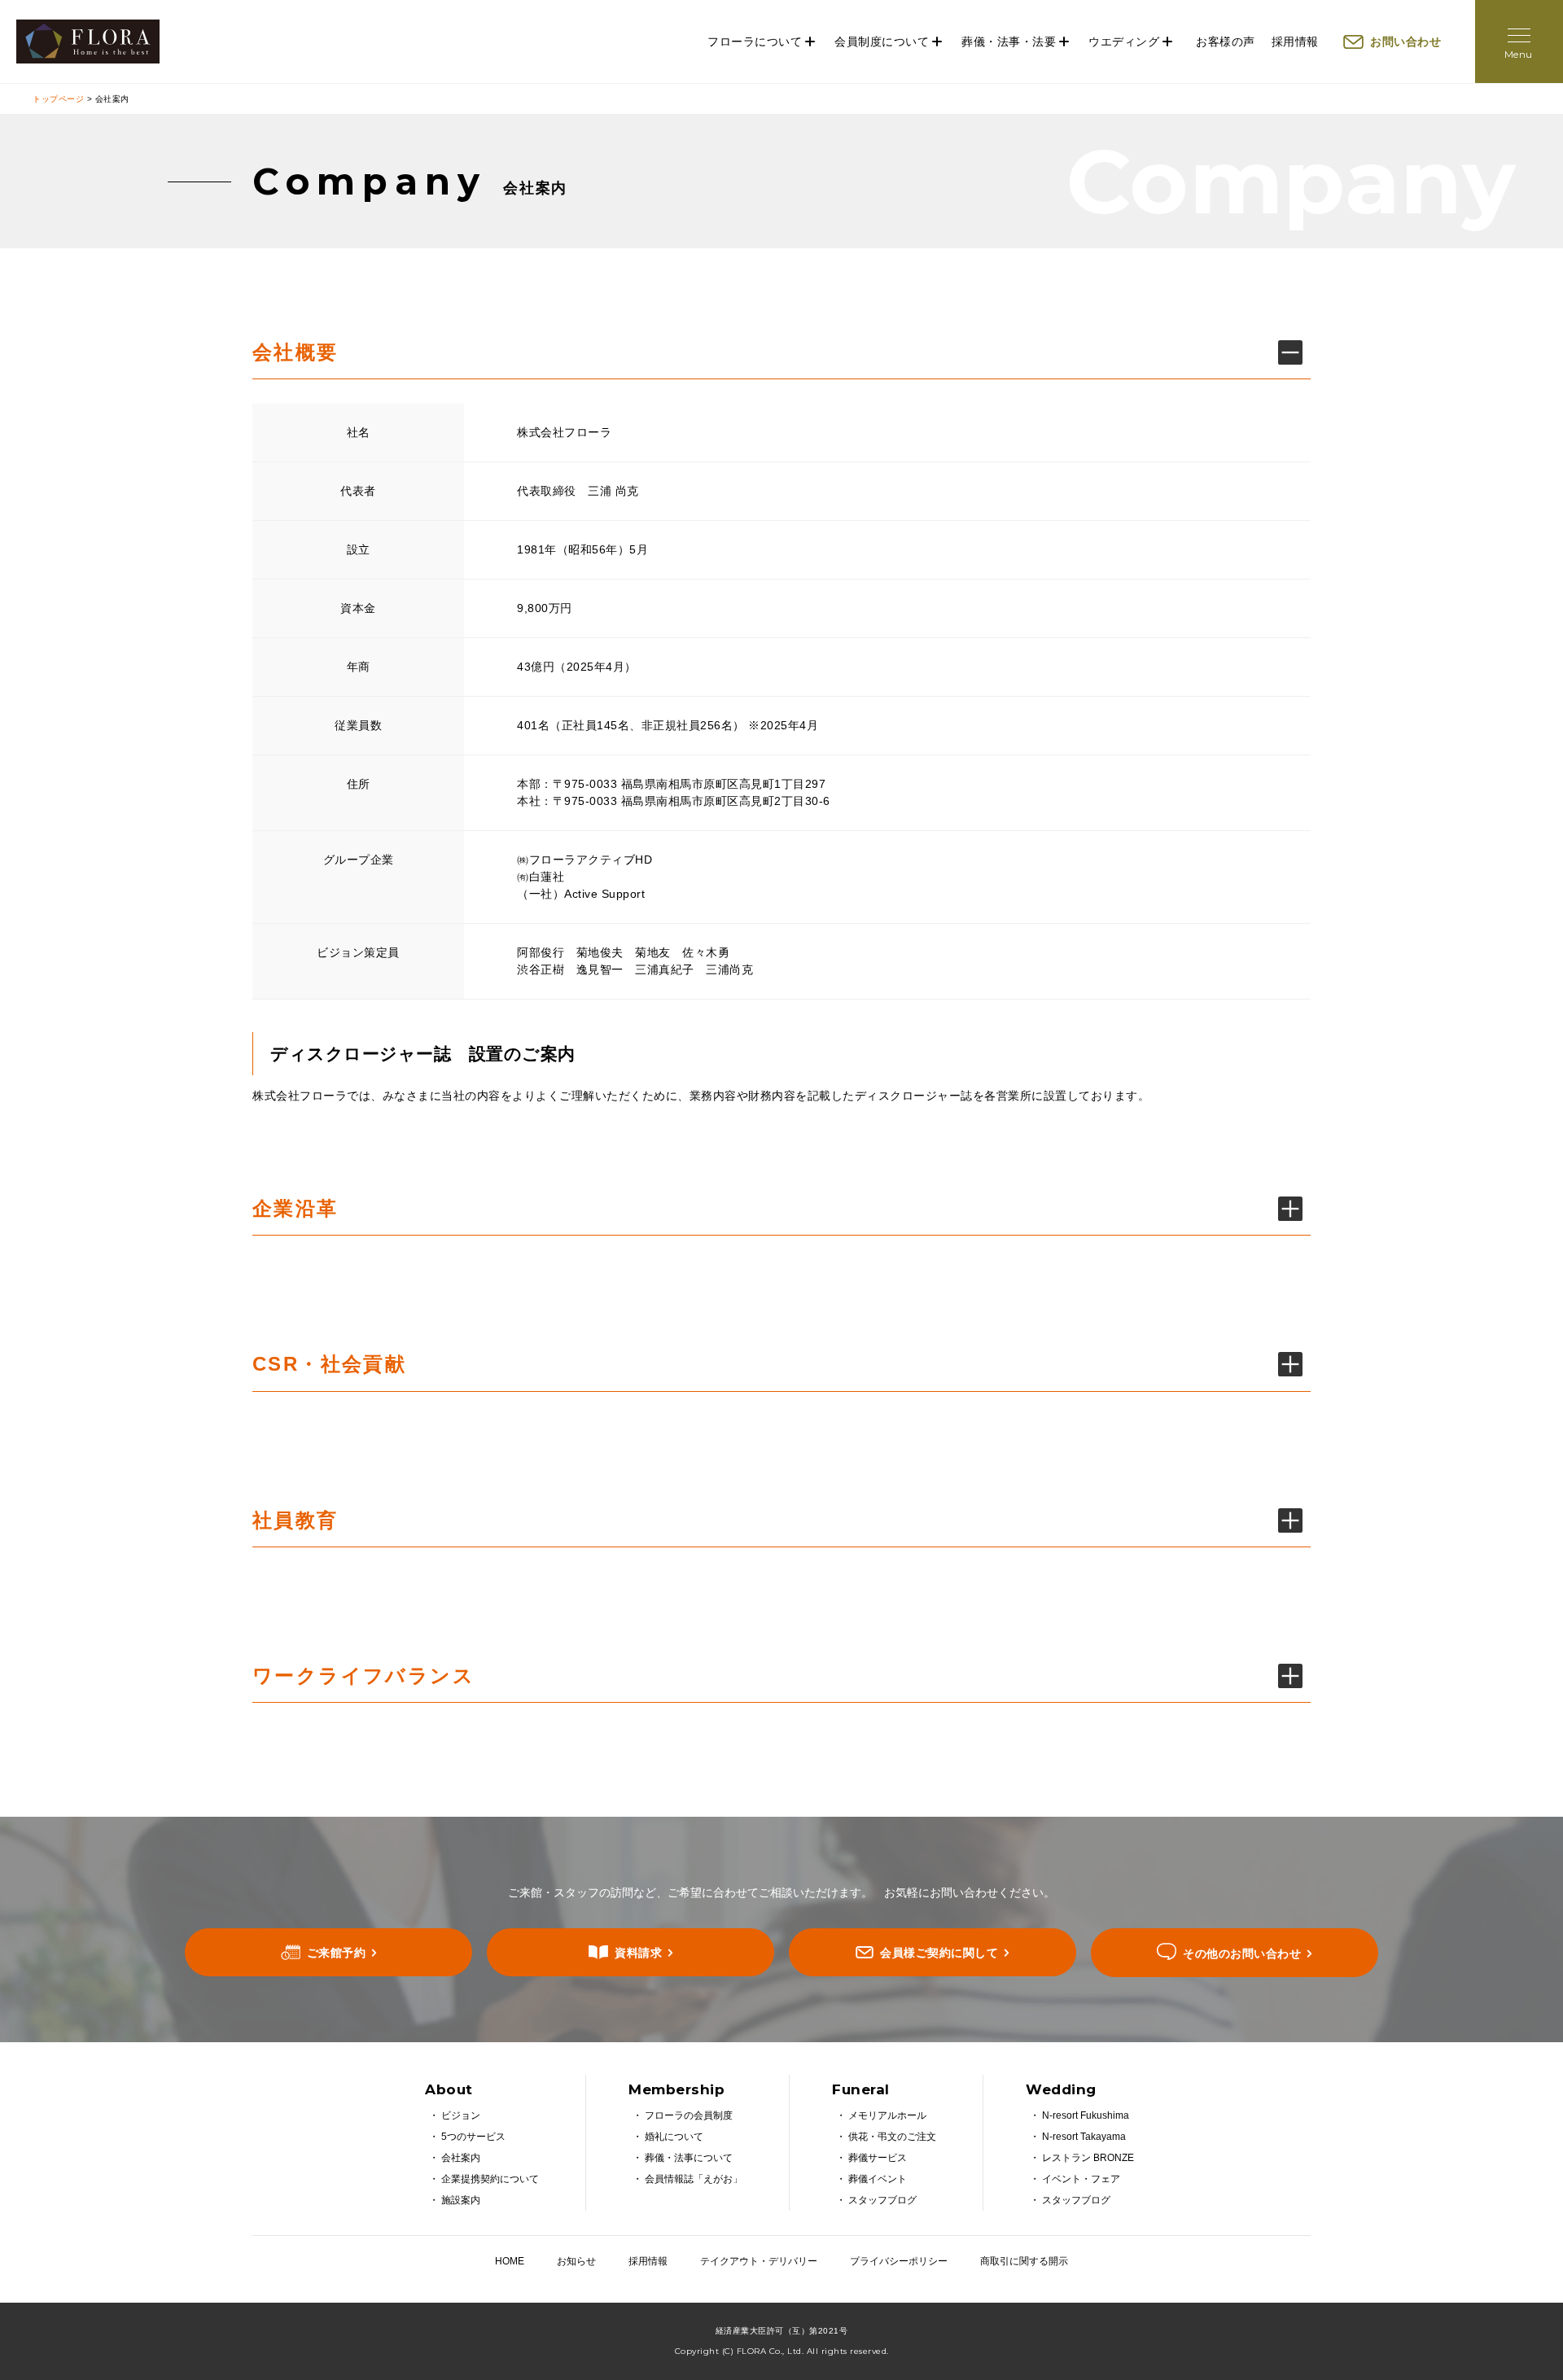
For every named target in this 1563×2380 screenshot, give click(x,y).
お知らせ (576, 2261)
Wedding (1061, 2089)
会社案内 (461, 2158)
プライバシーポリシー (899, 2261)
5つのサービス (473, 2137)
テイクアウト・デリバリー (759, 2261)
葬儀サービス (878, 2158)
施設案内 (461, 2200)
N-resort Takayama (1084, 2137)
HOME (510, 2261)
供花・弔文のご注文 (892, 2137)
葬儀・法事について (689, 2158)
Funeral (861, 2089)
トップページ (58, 99)
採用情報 (1295, 42)
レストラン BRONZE (1088, 2158)
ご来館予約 (337, 1953)
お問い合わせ (1405, 42)
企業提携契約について (490, 2179)
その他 (1242, 1953)
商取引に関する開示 (1024, 2261)
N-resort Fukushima (1086, 2115)
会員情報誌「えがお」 (694, 2179)
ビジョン (461, 2115)
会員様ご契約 (939, 1953)
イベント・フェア (1081, 2179)
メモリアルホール (887, 2115)
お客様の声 (1226, 42)
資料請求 (638, 1953)
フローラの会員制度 (689, 2115)
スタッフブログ (882, 2200)
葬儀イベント (878, 2179)
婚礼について (674, 2137)
